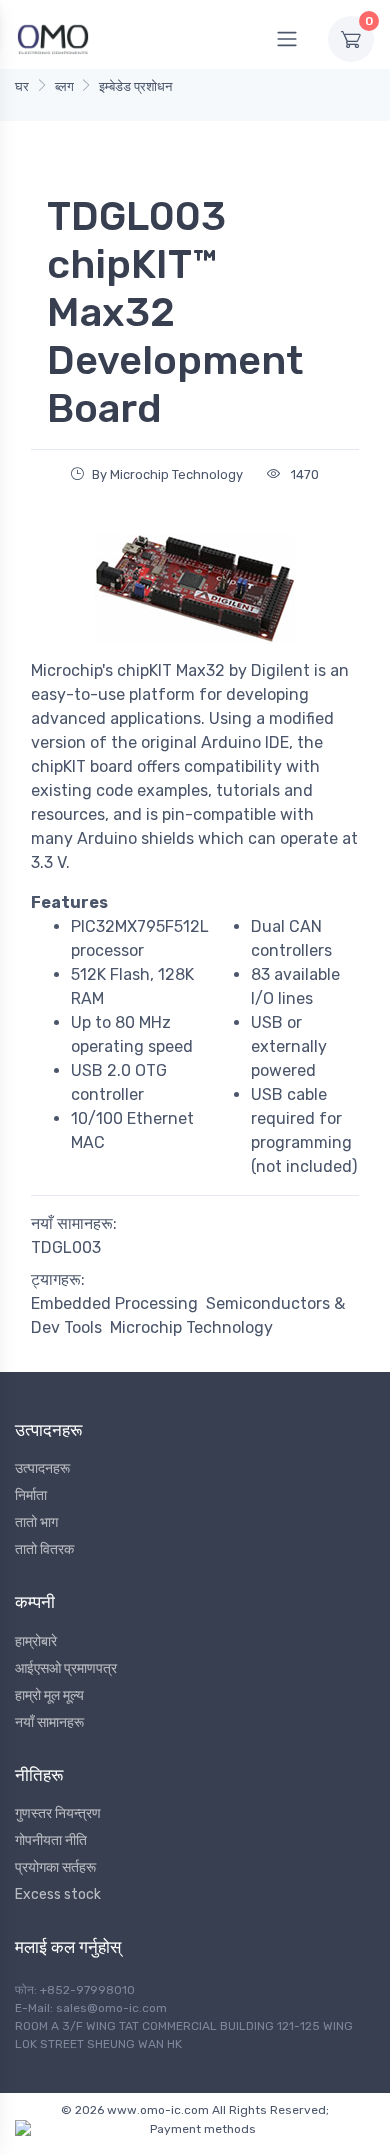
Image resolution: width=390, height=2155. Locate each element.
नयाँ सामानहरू (49, 1722)
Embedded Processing (114, 1303)
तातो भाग (36, 1522)
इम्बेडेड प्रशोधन (135, 86)
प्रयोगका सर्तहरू (55, 1867)
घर (22, 86)
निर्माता (31, 1495)
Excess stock (58, 1894)
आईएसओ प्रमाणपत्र (66, 1668)
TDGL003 (66, 1247)
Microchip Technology (191, 1327)
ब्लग (64, 86)
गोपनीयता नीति (51, 1840)
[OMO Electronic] (53, 38)
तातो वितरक (44, 1549)
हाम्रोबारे (36, 1641)
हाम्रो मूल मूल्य (49, 1695)
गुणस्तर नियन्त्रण (58, 1813)
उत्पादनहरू (42, 1468)
